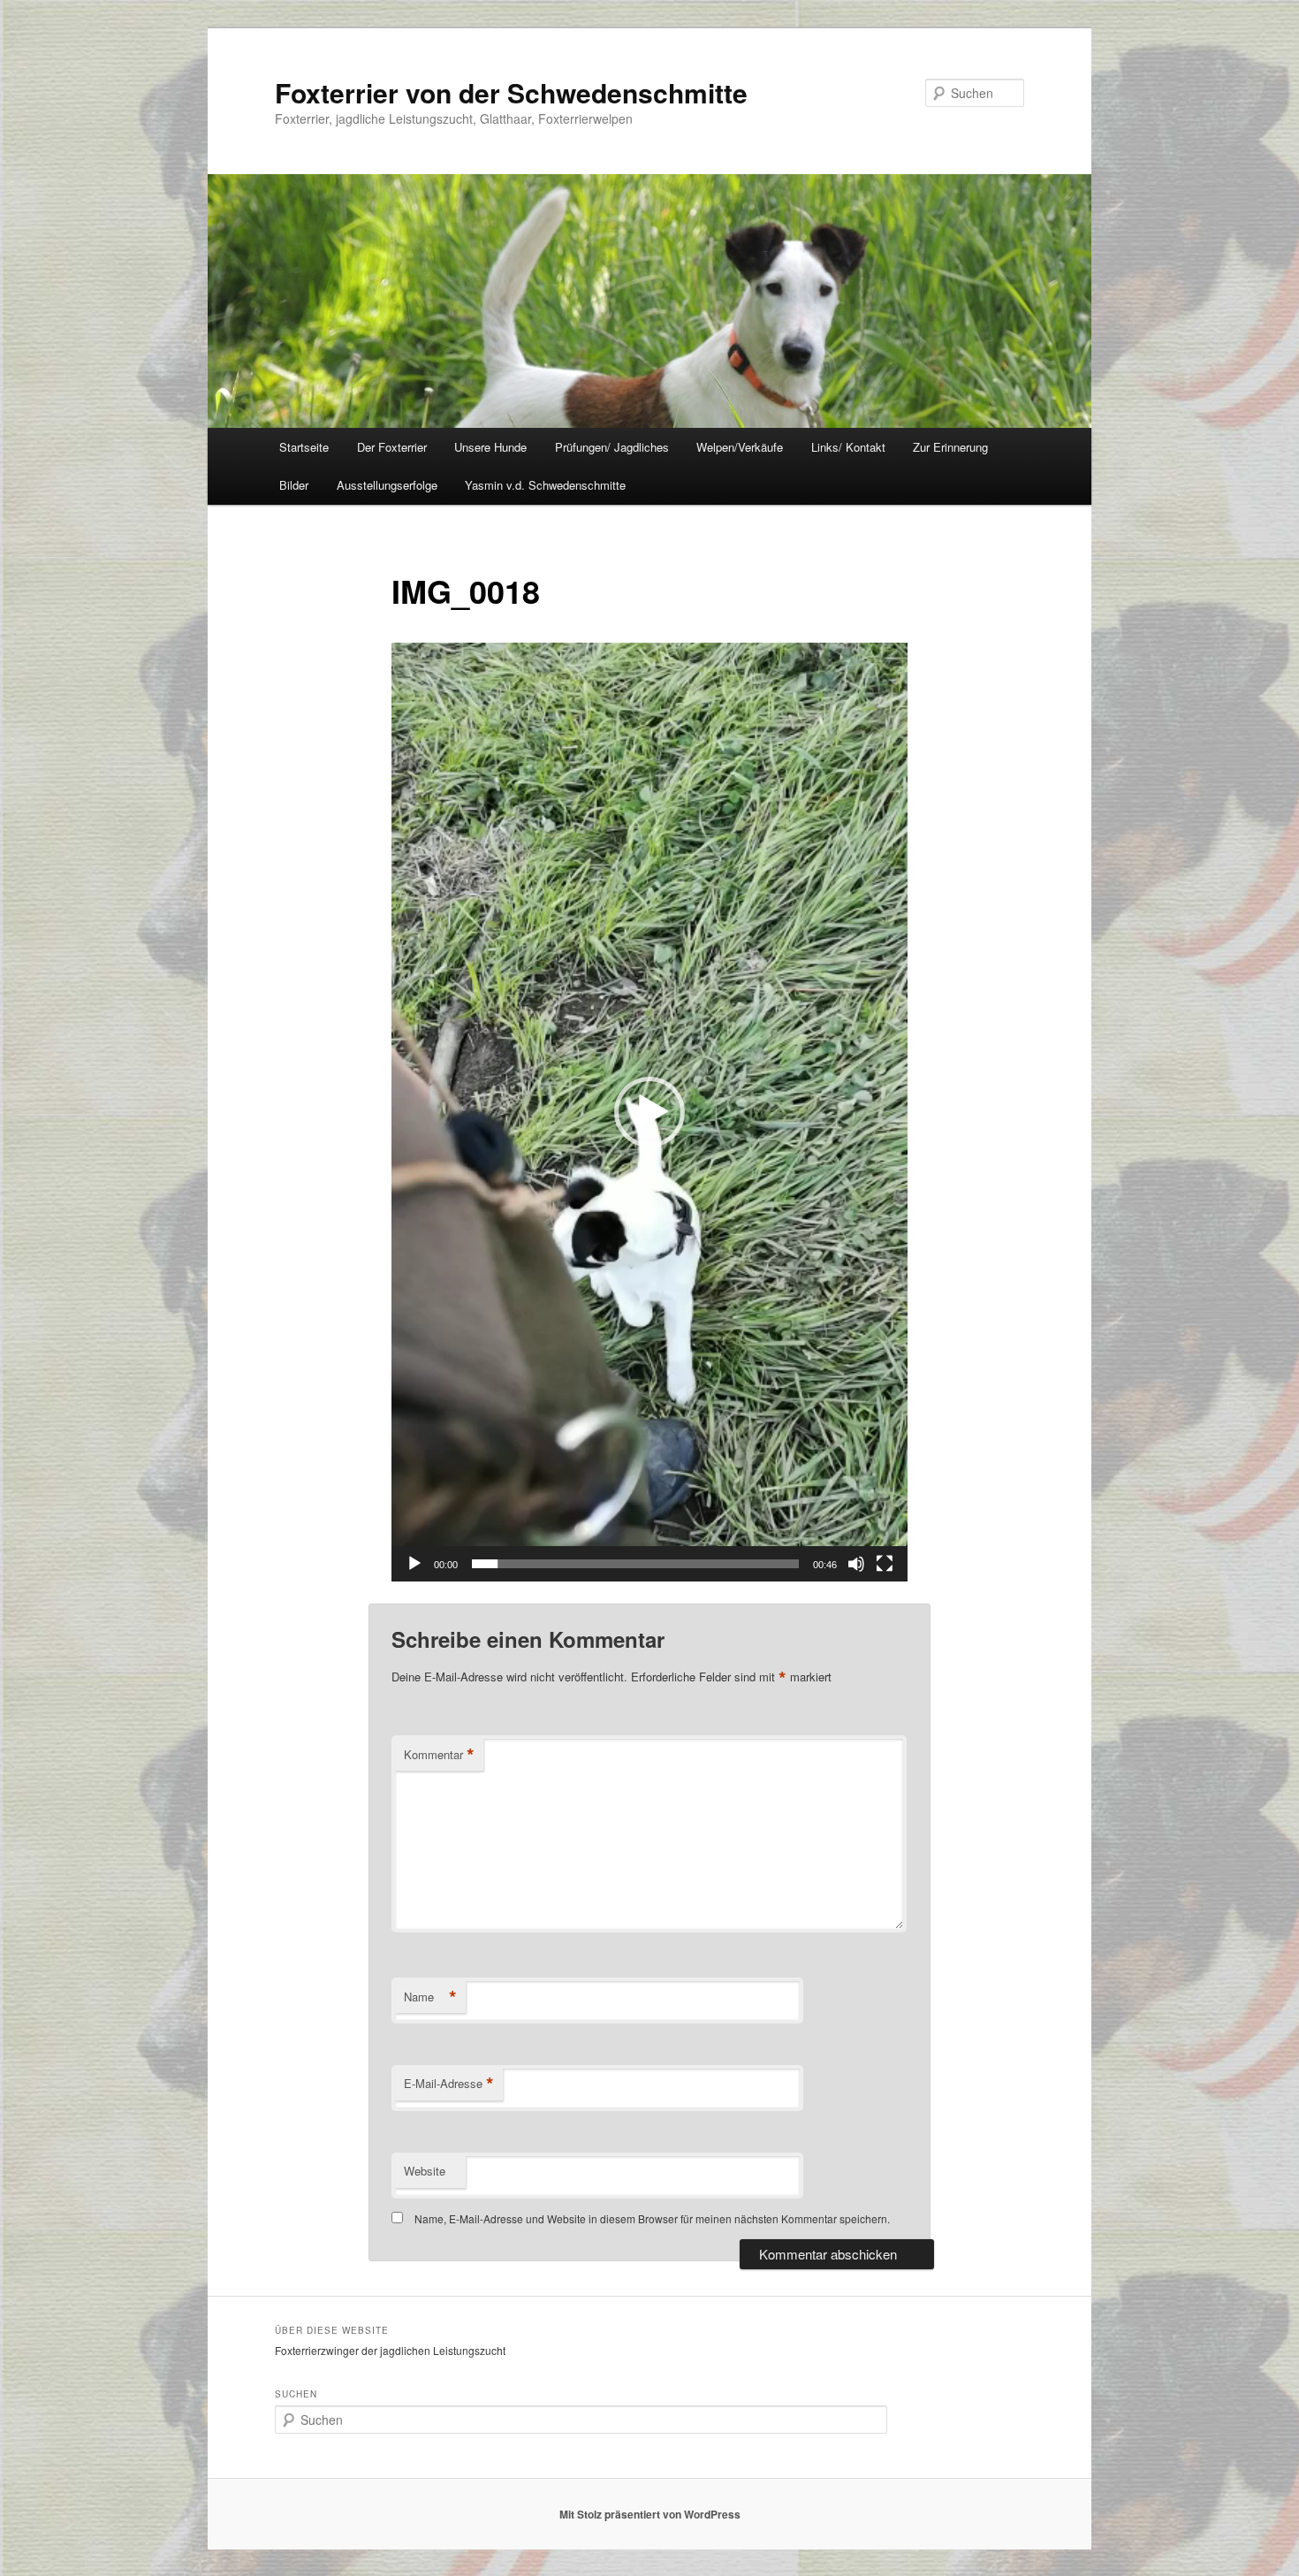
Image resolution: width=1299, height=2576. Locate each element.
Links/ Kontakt (848, 447)
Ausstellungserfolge (387, 485)
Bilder (294, 485)
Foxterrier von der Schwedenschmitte (511, 92)
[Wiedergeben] (414, 1564)
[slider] (635, 1564)
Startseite (304, 447)
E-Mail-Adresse (449, 2084)
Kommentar (439, 1755)
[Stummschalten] (856, 1564)
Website (425, 2171)
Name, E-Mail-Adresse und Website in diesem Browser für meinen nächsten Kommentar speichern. (652, 2218)
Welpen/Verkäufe (740, 447)
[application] (649, 1112)
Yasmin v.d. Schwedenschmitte (545, 485)
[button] (649, 1112)
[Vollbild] (885, 1564)
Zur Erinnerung (950, 447)
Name (430, 1997)
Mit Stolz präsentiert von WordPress (650, 2514)
